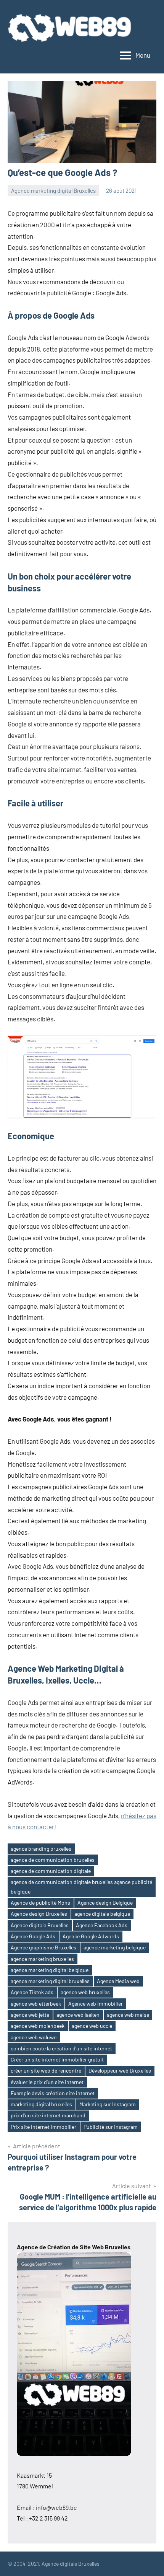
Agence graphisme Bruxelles (43, 1947)
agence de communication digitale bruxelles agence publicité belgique (81, 1887)
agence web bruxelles (85, 1992)
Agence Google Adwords (91, 1936)
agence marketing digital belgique (50, 1970)
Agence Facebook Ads (102, 1925)
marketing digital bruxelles (41, 2104)
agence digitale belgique (102, 1914)
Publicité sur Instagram (111, 2127)
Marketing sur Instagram (108, 2104)
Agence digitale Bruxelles (40, 1925)
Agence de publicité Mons (40, 1903)
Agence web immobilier (96, 2004)
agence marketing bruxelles (42, 1959)
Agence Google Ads (33, 1936)
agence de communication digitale (51, 1871)
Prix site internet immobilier (43, 2127)
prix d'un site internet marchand (48, 2115)
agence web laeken (78, 2015)
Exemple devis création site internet (53, 2093)
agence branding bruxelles (41, 1849)
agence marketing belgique (115, 1947)
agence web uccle (92, 2026)
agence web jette (30, 2015)
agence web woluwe (34, 2037)
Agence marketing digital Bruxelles (53, 191)
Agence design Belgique (105, 1903)
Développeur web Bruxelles (120, 2070)
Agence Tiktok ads (32, 1992)
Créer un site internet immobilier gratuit (57, 2059)
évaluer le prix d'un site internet (47, 2082)
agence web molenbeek (38, 2026)
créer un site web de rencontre (46, 2070)
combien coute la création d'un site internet (61, 2048)
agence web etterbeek (36, 2004)
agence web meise (128, 2015)
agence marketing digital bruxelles (50, 1981)
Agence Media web (118, 1981)
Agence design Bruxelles (39, 1914)
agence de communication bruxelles (53, 1860)
